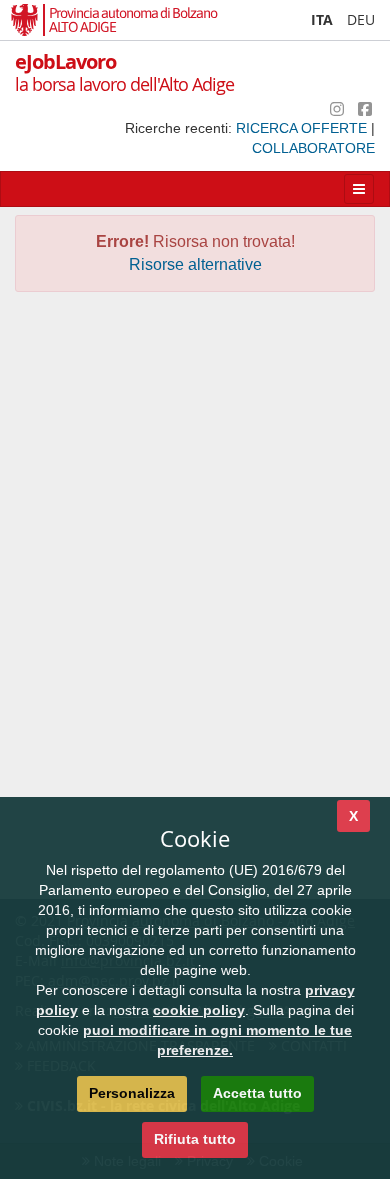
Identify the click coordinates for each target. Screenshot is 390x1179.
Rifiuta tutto (195, 1139)
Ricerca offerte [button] (303, 128)
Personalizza (132, 1093)
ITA (322, 19)
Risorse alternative (195, 264)
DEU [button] (361, 19)
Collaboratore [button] (313, 148)
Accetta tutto (257, 1093)
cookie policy (199, 1010)
